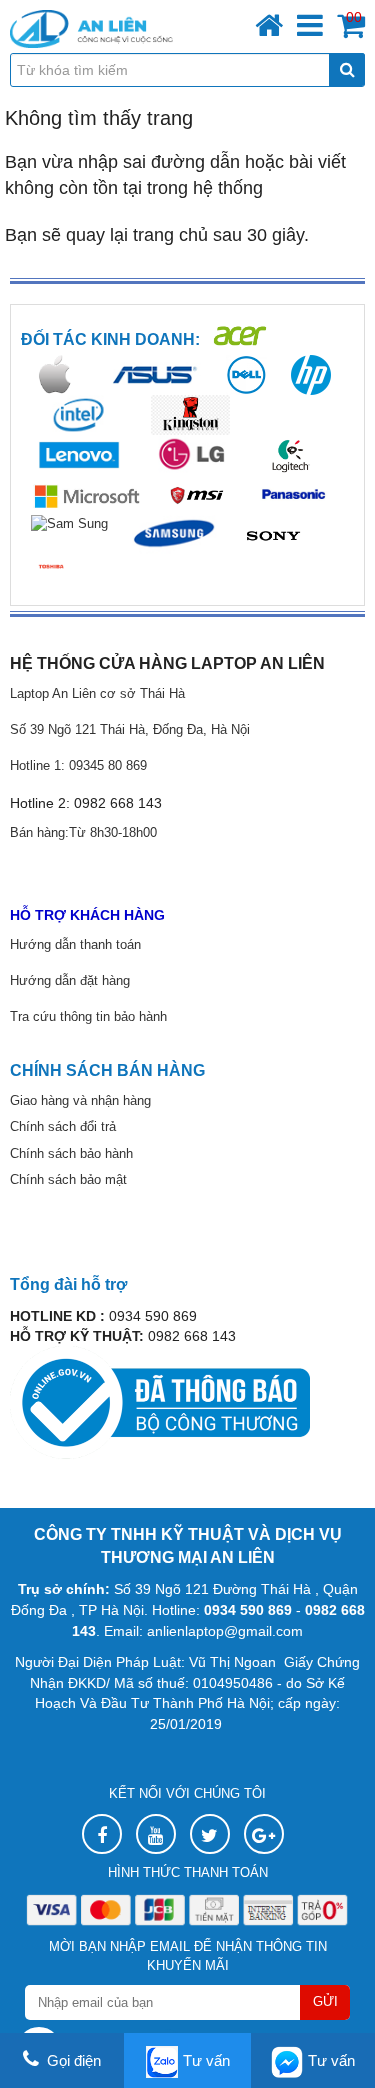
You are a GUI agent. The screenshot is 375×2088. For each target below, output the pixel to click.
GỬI (325, 2001)
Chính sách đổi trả (63, 1126)
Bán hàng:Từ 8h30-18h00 (83, 832)
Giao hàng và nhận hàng (80, 1100)
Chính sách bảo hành (71, 1153)
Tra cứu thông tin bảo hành (90, 1016)
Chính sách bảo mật (68, 1179)
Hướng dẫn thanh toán (75, 944)
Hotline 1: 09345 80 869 (78, 765)
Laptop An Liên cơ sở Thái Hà (97, 693)
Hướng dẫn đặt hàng (70, 980)
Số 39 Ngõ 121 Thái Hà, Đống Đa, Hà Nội (130, 729)
